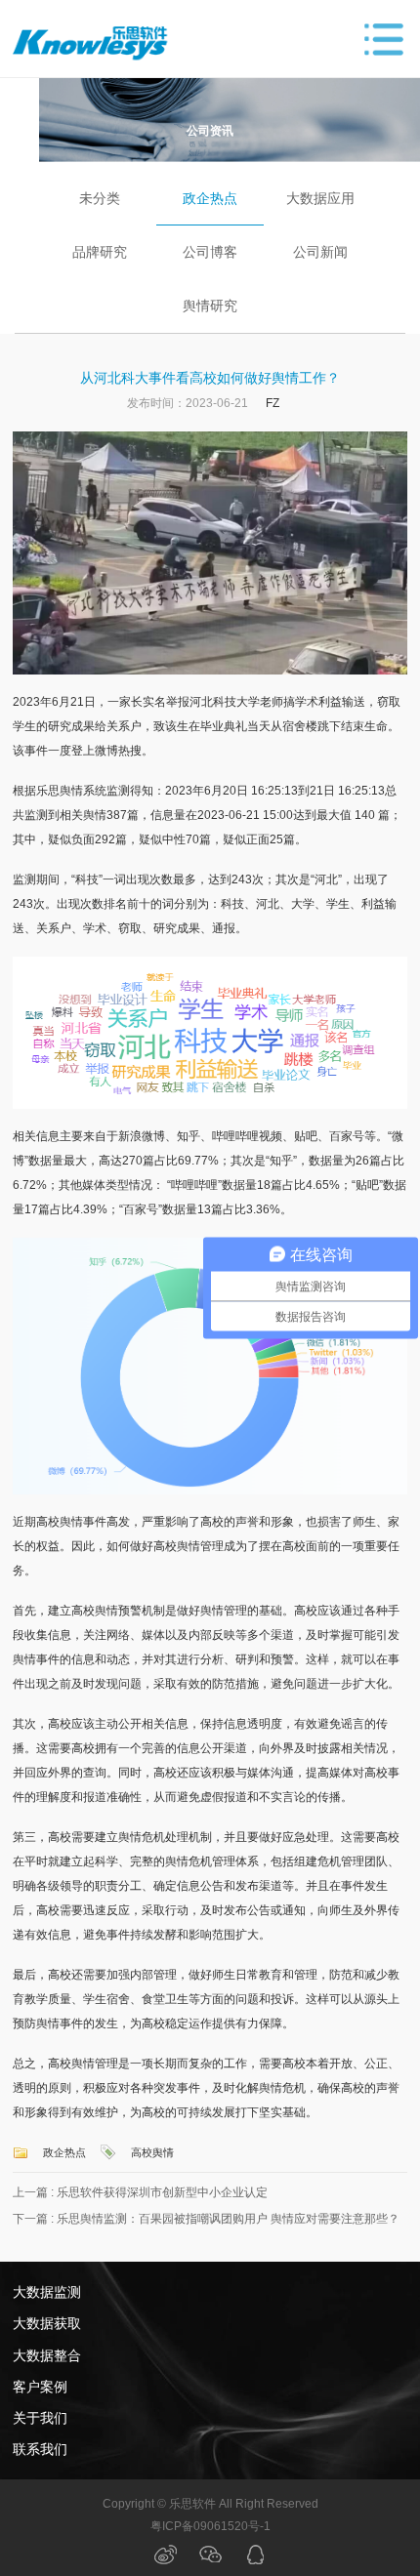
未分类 (100, 198)
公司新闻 (320, 252)
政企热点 (210, 198)
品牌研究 (100, 252)
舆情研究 (210, 306)
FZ (273, 403)
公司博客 (210, 252)
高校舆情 (152, 2152)
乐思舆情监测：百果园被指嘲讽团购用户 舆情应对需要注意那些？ (228, 2219)
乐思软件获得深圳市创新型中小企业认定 (162, 2192)
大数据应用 (320, 198)
